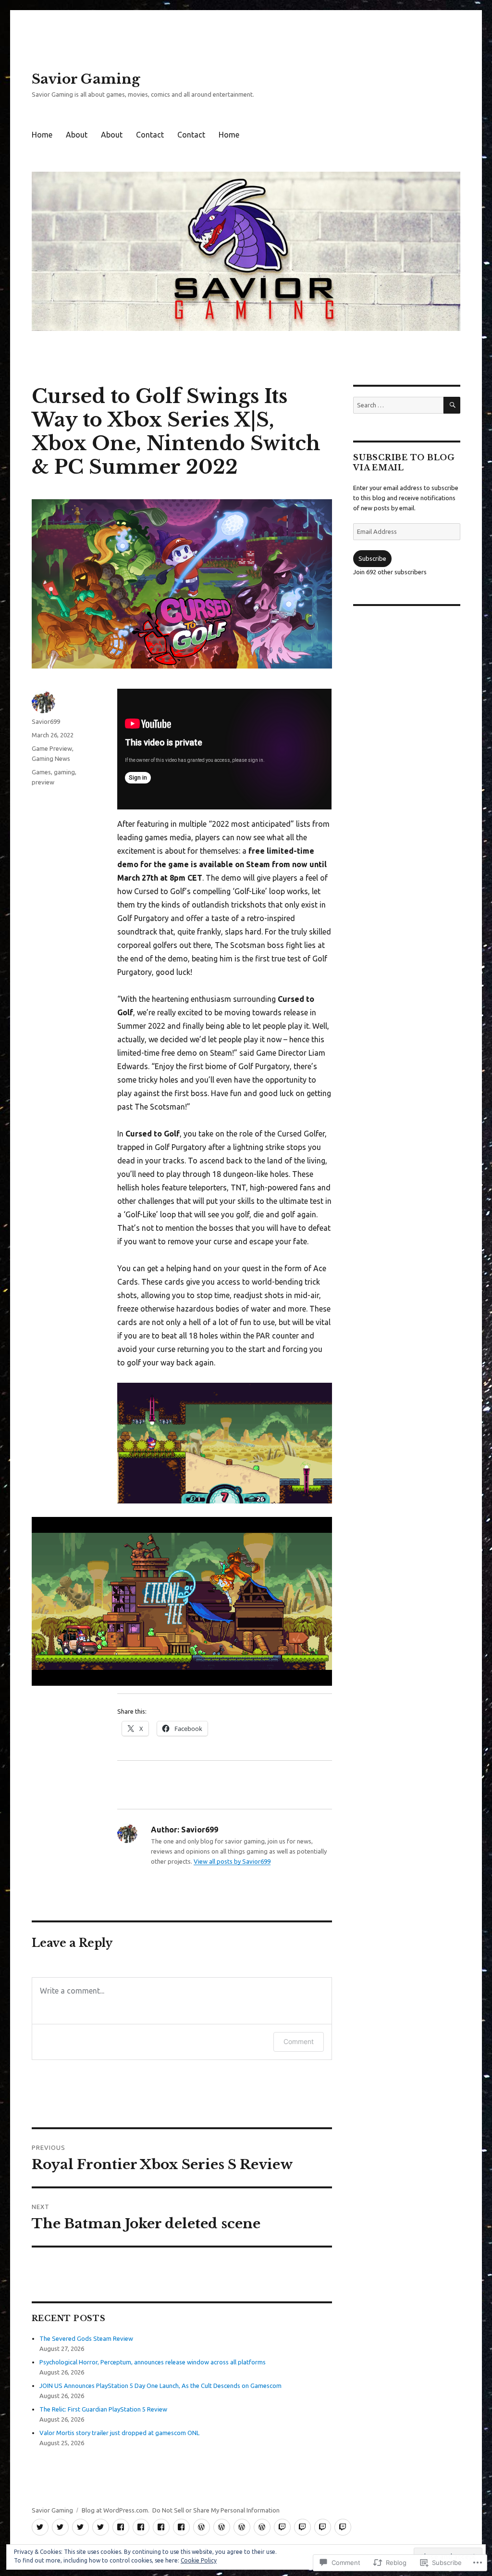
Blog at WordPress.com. (116, 2510)
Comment (299, 2041)
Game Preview (52, 748)
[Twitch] (282, 2527)
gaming (64, 772)
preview (43, 782)
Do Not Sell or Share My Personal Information (216, 2510)
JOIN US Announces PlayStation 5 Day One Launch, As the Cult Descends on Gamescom (160, 2386)
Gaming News (51, 758)
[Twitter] (40, 2527)
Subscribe (372, 558)
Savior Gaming (86, 79)
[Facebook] (121, 2527)
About (77, 135)
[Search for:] (398, 405)
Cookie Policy (199, 2560)
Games (41, 772)
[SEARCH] (452, 405)
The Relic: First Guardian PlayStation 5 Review (103, 2409)
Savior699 (46, 721)
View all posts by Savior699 (232, 1861)
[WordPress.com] (202, 2527)
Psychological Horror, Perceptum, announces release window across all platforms (153, 2362)
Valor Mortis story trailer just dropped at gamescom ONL (119, 2433)
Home (42, 135)
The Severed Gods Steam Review (86, 2338)
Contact (150, 135)
